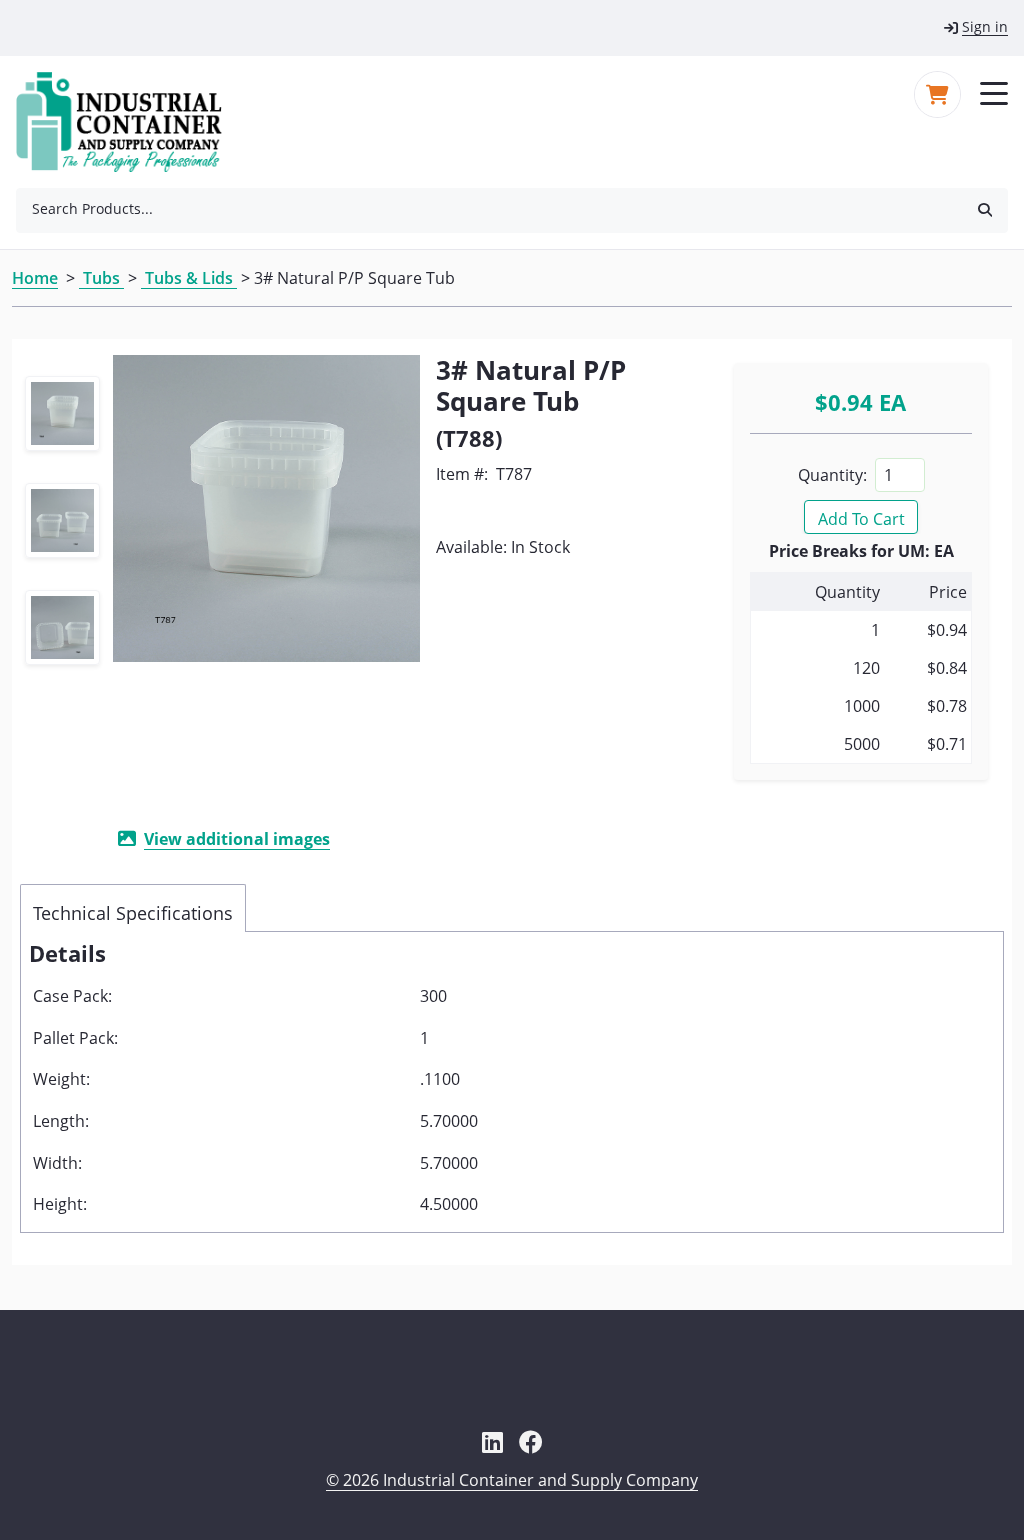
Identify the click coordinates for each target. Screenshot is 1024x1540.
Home (35, 278)
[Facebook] (531, 1442)
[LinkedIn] (492, 1442)
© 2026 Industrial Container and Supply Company (512, 1480)
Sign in (985, 26)
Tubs (101, 278)
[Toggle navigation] (994, 92)
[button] (985, 208)
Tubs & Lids (189, 278)
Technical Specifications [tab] (133, 913)
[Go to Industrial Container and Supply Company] (131, 122)
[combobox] (489, 209)
